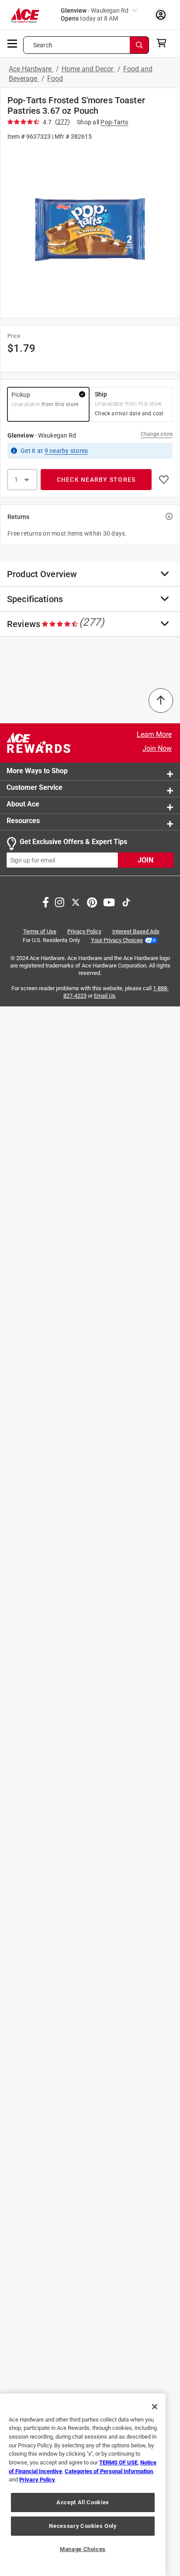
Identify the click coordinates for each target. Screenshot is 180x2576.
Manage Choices (83, 2549)
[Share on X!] (76, 901)
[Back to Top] (161, 701)
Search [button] (43, 45)
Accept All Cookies (83, 2502)
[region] (83, 2485)
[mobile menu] (13, 43)
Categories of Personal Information (109, 2471)
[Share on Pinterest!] (92, 901)
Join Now (157, 748)
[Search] (139, 45)
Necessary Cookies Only (83, 2526)
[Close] (155, 2407)
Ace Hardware (31, 69)
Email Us (105, 996)
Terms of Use (40, 931)
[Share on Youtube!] (109, 901)
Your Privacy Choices (117, 940)
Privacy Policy (84, 931)
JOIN (145, 860)
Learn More (154, 734)
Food (55, 79)
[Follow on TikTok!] (126, 901)
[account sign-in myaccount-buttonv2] (161, 15)
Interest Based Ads (136, 931)
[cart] (164, 43)
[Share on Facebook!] (46, 901)
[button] (90, 229)
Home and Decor (88, 69)
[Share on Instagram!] (60, 901)
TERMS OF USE (118, 2462)
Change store (157, 434)
